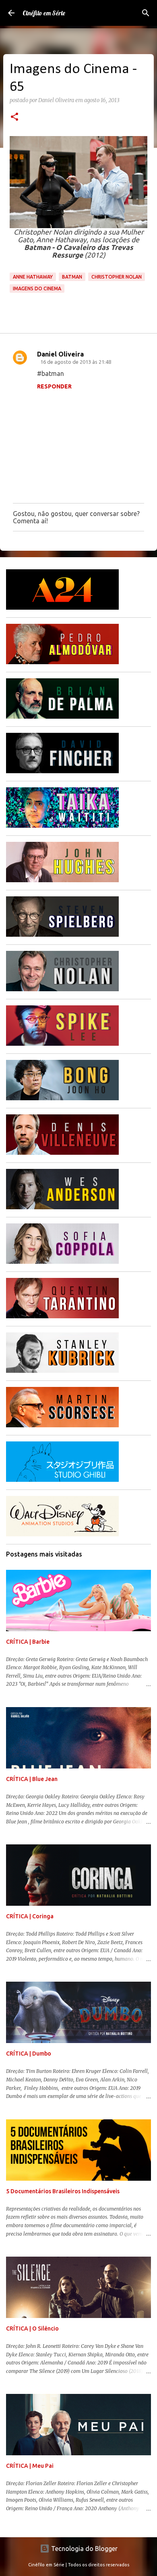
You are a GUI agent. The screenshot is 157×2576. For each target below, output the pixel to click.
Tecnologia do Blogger (84, 2549)
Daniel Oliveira (60, 354)
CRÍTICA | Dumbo (29, 2054)
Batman (72, 277)
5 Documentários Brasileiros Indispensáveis (63, 2191)
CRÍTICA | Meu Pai (30, 2466)
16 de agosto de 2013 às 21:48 (76, 362)
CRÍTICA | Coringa (30, 1916)
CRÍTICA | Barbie (28, 1642)
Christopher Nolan (117, 277)
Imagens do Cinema (37, 288)
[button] (14, 117)
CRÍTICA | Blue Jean (32, 1779)
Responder (54, 386)
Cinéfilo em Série (44, 13)
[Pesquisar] (146, 13)
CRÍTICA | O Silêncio (32, 2328)
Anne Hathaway (33, 277)
